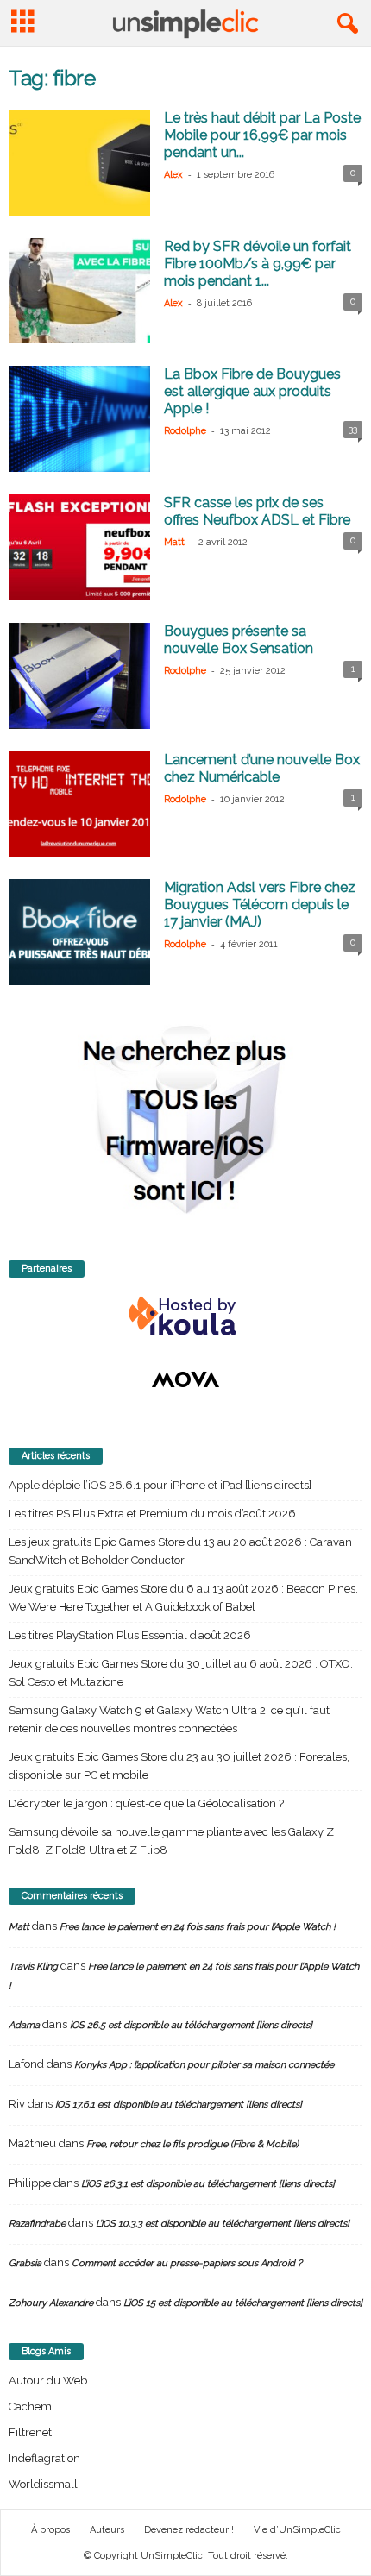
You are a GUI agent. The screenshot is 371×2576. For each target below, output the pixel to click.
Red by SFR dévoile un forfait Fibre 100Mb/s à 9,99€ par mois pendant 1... (258, 264)
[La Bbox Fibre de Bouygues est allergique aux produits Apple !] (79, 419)
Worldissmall (43, 2484)
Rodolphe (185, 431)
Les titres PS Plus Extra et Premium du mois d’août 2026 (152, 1514)
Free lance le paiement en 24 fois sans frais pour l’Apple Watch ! (198, 1927)
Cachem (30, 2406)
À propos (50, 2530)
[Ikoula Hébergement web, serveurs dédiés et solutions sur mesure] (185, 1316)
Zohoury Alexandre (51, 2303)
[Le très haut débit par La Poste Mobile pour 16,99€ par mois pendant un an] (79, 163)
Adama (24, 2025)
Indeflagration (44, 2458)
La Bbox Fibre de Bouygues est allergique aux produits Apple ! (252, 391)
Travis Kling (33, 1967)
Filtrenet (30, 2432)
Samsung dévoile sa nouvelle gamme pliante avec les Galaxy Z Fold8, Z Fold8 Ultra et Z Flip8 (171, 1841)
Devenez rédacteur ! (189, 2530)
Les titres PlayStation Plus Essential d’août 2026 (130, 1635)
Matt (174, 542)
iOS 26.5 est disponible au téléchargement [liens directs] (191, 2025)
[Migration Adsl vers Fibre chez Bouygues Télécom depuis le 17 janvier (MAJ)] (79, 932)
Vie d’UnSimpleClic (297, 2530)
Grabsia (25, 2263)
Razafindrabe (37, 2224)
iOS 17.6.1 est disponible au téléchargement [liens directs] (179, 2105)
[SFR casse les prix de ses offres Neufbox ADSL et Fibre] (79, 547)
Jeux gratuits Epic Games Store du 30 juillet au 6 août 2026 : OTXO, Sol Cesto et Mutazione (181, 1673)
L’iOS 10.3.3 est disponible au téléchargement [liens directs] (223, 2224)
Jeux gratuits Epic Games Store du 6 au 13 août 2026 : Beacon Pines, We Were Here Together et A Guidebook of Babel (183, 1598)
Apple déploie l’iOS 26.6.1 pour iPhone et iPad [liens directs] (160, 1485)
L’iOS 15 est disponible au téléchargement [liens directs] (243, 2303)
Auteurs (107, 2530)
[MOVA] (185, 1379)
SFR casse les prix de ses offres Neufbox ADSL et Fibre (257, 511)
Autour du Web (48, 2381)
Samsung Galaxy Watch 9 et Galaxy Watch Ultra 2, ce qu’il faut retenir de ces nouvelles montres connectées (169, 1719)
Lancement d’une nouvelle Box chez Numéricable (262, 768)
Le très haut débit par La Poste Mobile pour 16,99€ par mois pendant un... (262, 135)
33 (353, 429)
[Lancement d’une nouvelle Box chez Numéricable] (79, 804)
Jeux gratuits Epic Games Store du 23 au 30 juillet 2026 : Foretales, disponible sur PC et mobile (179, 1766)
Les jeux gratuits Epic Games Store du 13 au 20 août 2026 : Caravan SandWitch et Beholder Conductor (180, 1551)
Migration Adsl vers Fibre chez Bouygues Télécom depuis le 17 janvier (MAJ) (260, 905)
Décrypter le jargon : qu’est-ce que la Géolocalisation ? (146, 1803)
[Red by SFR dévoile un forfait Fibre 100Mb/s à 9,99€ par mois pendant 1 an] (79, 291)
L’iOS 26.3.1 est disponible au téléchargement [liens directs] (208, 2184)
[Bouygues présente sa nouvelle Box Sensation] (79, 676)
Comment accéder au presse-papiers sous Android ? (187, 2263)
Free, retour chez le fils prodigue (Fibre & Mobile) (192, 2144)
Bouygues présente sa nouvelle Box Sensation (239, 640)
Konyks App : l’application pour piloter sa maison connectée (204, 2065)
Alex (173, 175)
